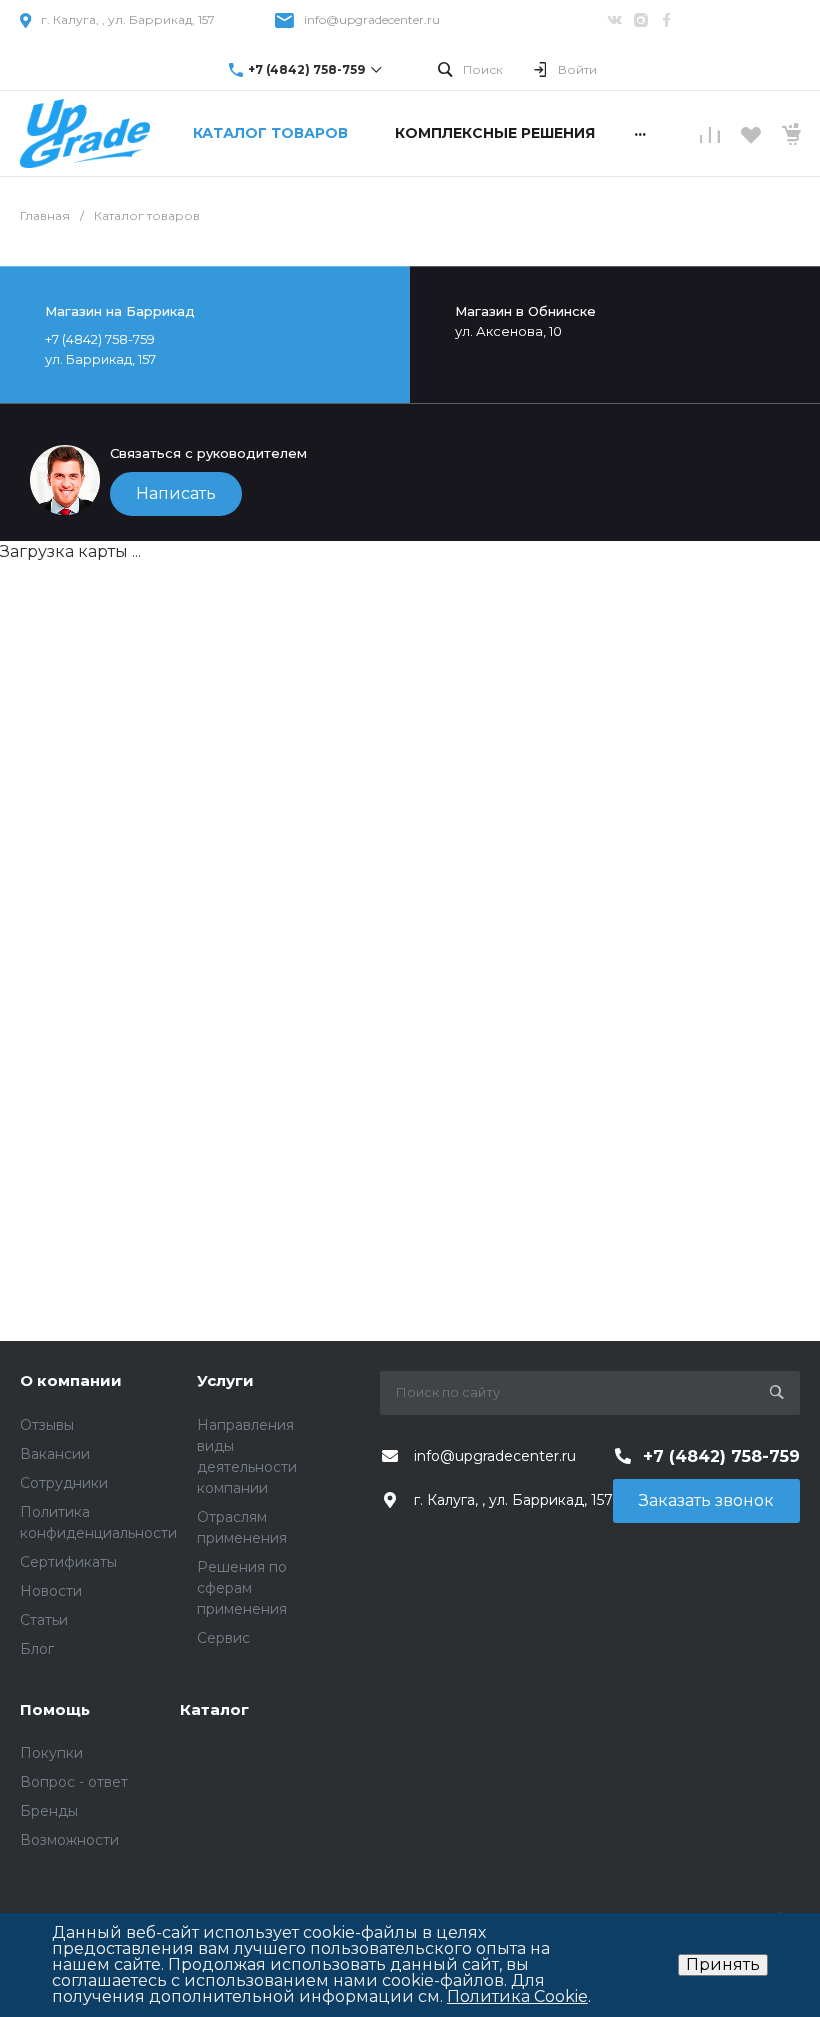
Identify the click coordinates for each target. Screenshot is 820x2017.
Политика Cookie (517, 1996)
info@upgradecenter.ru (372, 19)
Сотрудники (64, 1483)
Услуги (225, 1380)
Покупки (51, 1753)
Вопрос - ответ (74, 1782)
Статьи (44, 1620)
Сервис (223, 1638)
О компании (71, 1380)
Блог (37, 1649)
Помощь (55, 1709)
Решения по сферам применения (242, 1588)
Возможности (69, 1840)
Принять (723, 1964)
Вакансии (55, 1454)
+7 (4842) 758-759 (306, 69)
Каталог (214, 1709)
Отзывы (47, 1425)
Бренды (49, 1811)
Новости (51, 1591)
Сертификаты (68, 1562)
